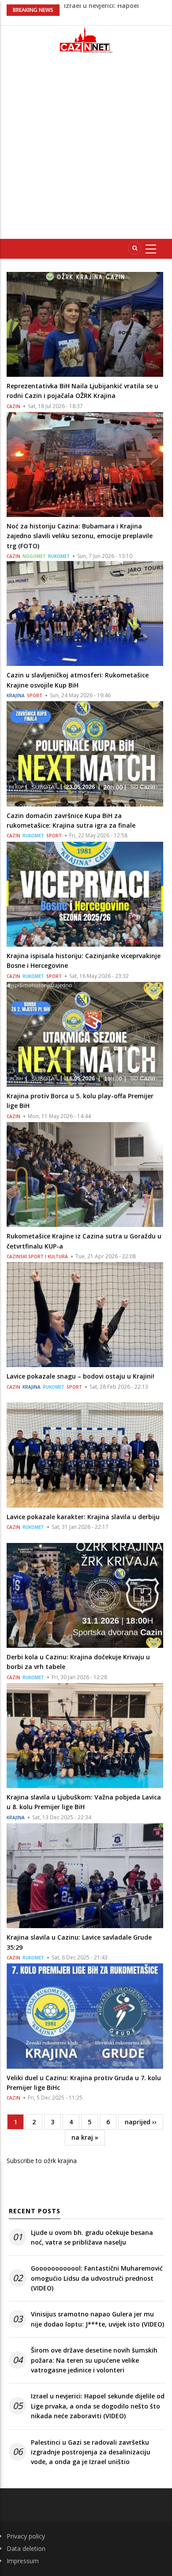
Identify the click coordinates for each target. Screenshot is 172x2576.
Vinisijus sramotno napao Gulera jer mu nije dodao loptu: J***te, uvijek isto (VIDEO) (97, 2319)
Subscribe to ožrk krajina (42, 2161)
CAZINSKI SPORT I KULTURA (37, 1256)
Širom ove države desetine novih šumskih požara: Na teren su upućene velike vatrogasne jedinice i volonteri (94, 2360)
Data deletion (26, 2548)
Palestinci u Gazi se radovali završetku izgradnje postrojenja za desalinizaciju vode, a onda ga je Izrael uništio (91, 2452)
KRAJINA (16, 695)
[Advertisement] (86, 150)
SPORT (35, 695)
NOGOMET (34, 556)
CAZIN (13, 406)
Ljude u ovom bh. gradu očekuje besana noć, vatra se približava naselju (92, 2237)
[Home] (86, 40)
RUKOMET (59, 556)
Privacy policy (26, 2536)
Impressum (23, 2561)
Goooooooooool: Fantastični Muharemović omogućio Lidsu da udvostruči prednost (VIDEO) (97, 2278)
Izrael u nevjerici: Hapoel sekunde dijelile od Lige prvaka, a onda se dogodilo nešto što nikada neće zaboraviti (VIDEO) (98, 2406)
